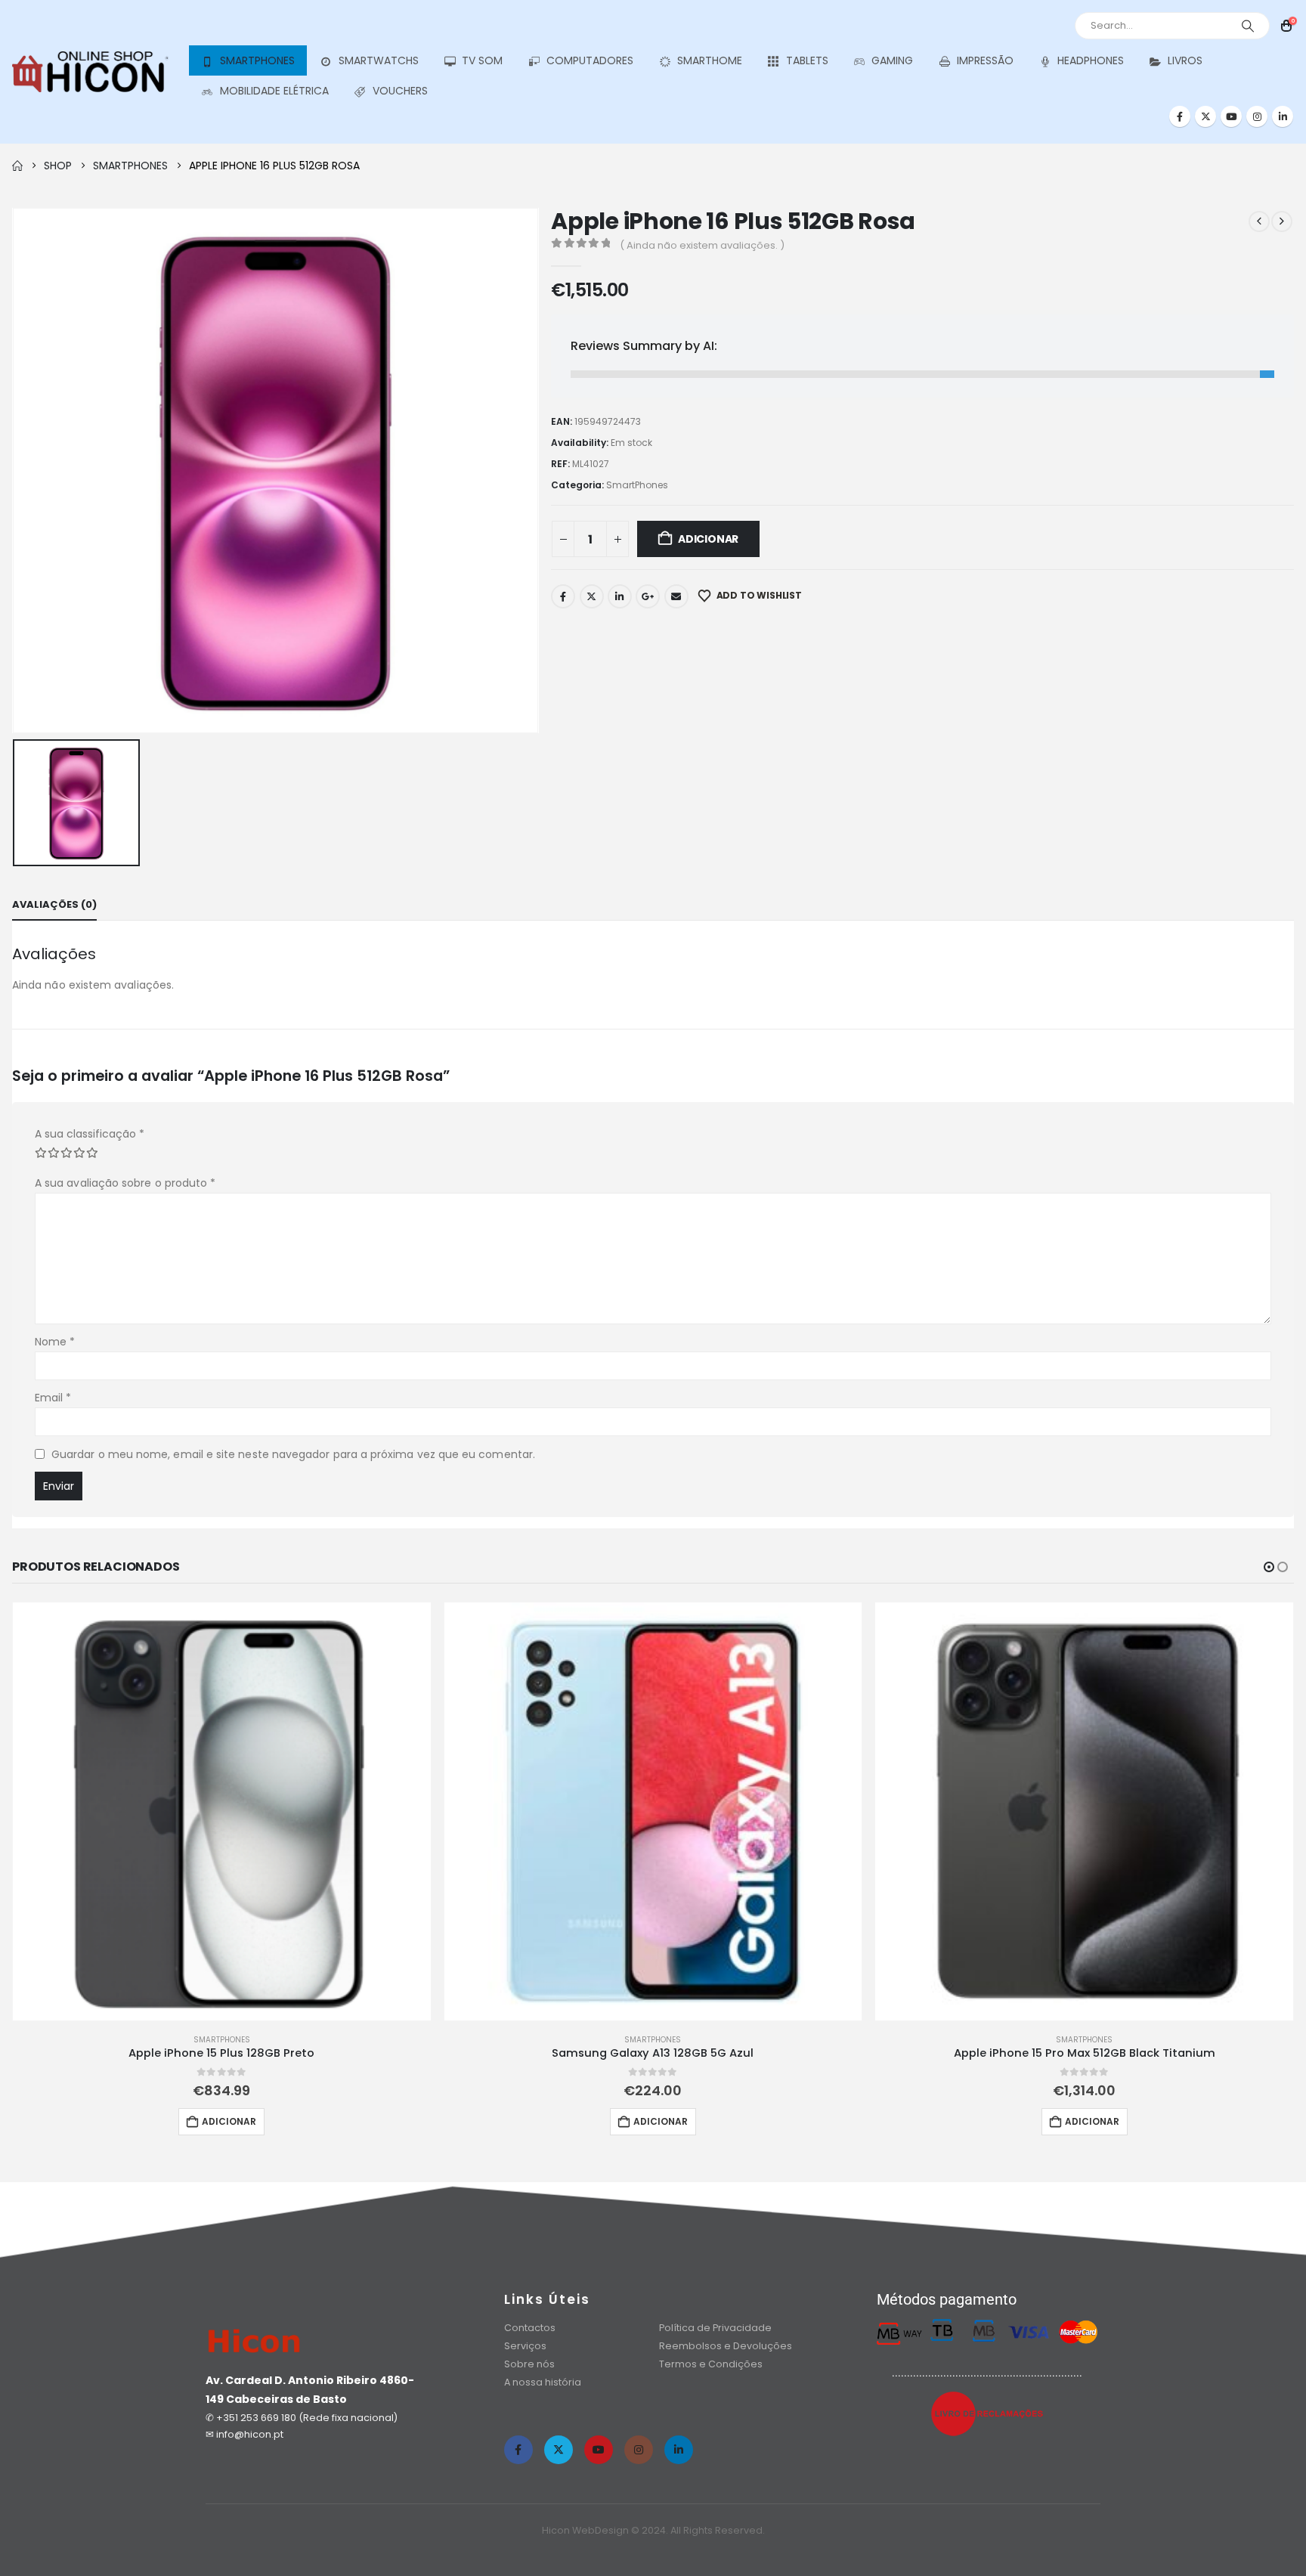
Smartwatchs (379, 60)
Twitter (592, 596)
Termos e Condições (711, 2364)
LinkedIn (620, 596)
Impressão (985, 60)
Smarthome (710, 60)
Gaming (892, 60)
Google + (648, 596)
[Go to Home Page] (17, 166)
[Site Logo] (90, 72)
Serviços (525, 2346)
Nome (55, 1342)
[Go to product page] (222, 1811)
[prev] (1259, 221)
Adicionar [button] (229, 2121)
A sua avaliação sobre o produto (125, 1183)
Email (676, 596)
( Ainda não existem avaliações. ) (702, 245)
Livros (1185, 60)
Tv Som (482, 60)
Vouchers (400, 91)
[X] (1205, 116)
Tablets (807, 60)
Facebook (563, 596)
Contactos (530, 2328)
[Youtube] (1231, 116)
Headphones (1091, 60)
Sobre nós (529, 2364)
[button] (1269, 1567)
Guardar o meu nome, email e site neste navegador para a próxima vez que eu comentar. (293, 1454)
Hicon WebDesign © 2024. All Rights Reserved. (653, 2530)
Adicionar (708, 539)
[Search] (1248, 26)
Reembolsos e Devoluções (726, 2346)
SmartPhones (257, 60)
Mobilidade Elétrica (274, 91)
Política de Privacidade (715, 2328)
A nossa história (544, 2382)
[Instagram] (1257, 116)
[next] (1282, 221)
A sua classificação (90, 1134)
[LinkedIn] (1283, 116)
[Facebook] (1180, 116)
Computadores (590, 60)
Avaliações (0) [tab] (54, 904)
